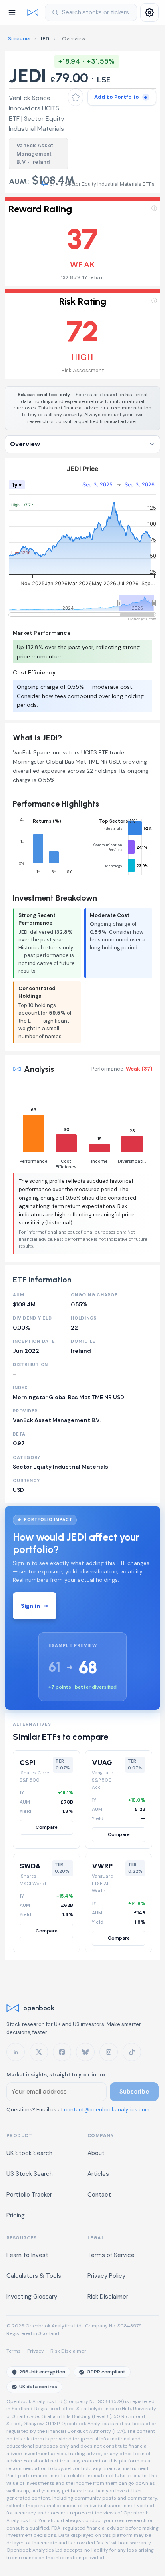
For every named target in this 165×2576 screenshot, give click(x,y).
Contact (99, 2195)
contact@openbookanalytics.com (107, 2110)
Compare (47, 1827)
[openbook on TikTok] (132, 2052)
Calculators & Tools (34, 2276)
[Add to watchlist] (76, 97)
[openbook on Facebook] (62, 2052)
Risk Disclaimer (108, 2297)
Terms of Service (111, 2255)
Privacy (36, 2351)
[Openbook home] (33, 12)
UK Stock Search (29, 2153)
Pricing (16, 2215)
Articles (98, 2174)
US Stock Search (30, 2174)
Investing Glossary (32, 2297)
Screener (20, 39)
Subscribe (134, 2092)
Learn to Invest (27, 2255)
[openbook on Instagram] (109, 2052)
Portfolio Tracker (29, 2195)
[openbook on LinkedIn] (16, 2052)
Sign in (30, 1606)
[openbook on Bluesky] (85, 2052)
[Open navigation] (12, 12)
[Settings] (149, 12)
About (96, 2153)
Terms (14, 2351)
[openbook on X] (39, 2052)
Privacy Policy (106, 2276)
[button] (82, 241)
